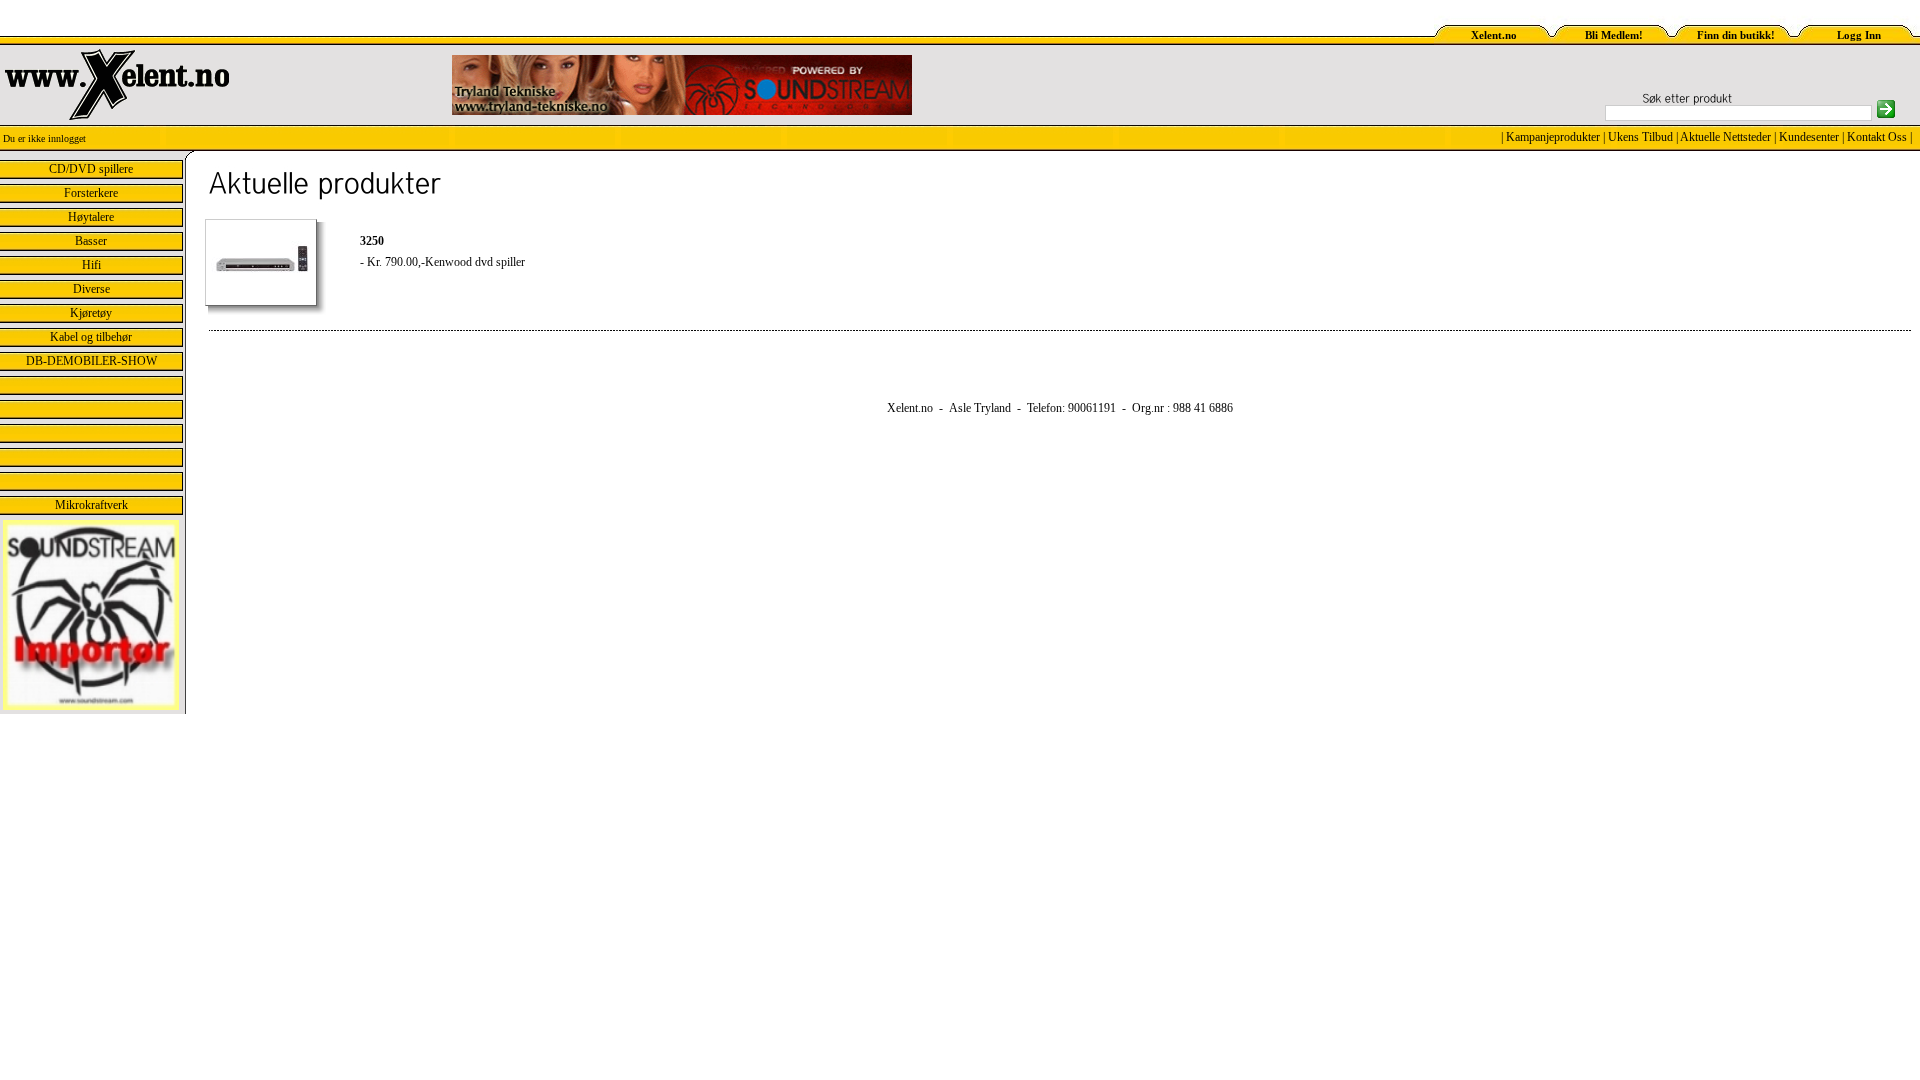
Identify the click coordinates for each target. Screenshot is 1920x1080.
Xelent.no (1494, 35)
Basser (91, 241)
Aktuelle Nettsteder (1725, 137)
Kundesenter (1809, 137)
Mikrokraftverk (91, 505)
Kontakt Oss (1877, 137)
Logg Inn (1859, 35)
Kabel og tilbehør (91, 337)
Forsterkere (91, 193)
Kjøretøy (91, 313)
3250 (372, 241)
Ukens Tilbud (1640, 137)
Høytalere (91, 217)
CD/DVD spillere (91, 169)
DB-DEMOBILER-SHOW (91, 361)
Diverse (91, 289)
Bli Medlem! (1614, 35)
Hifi (91, 265)
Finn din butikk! (1736, 35)
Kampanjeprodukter (1553, 137)
